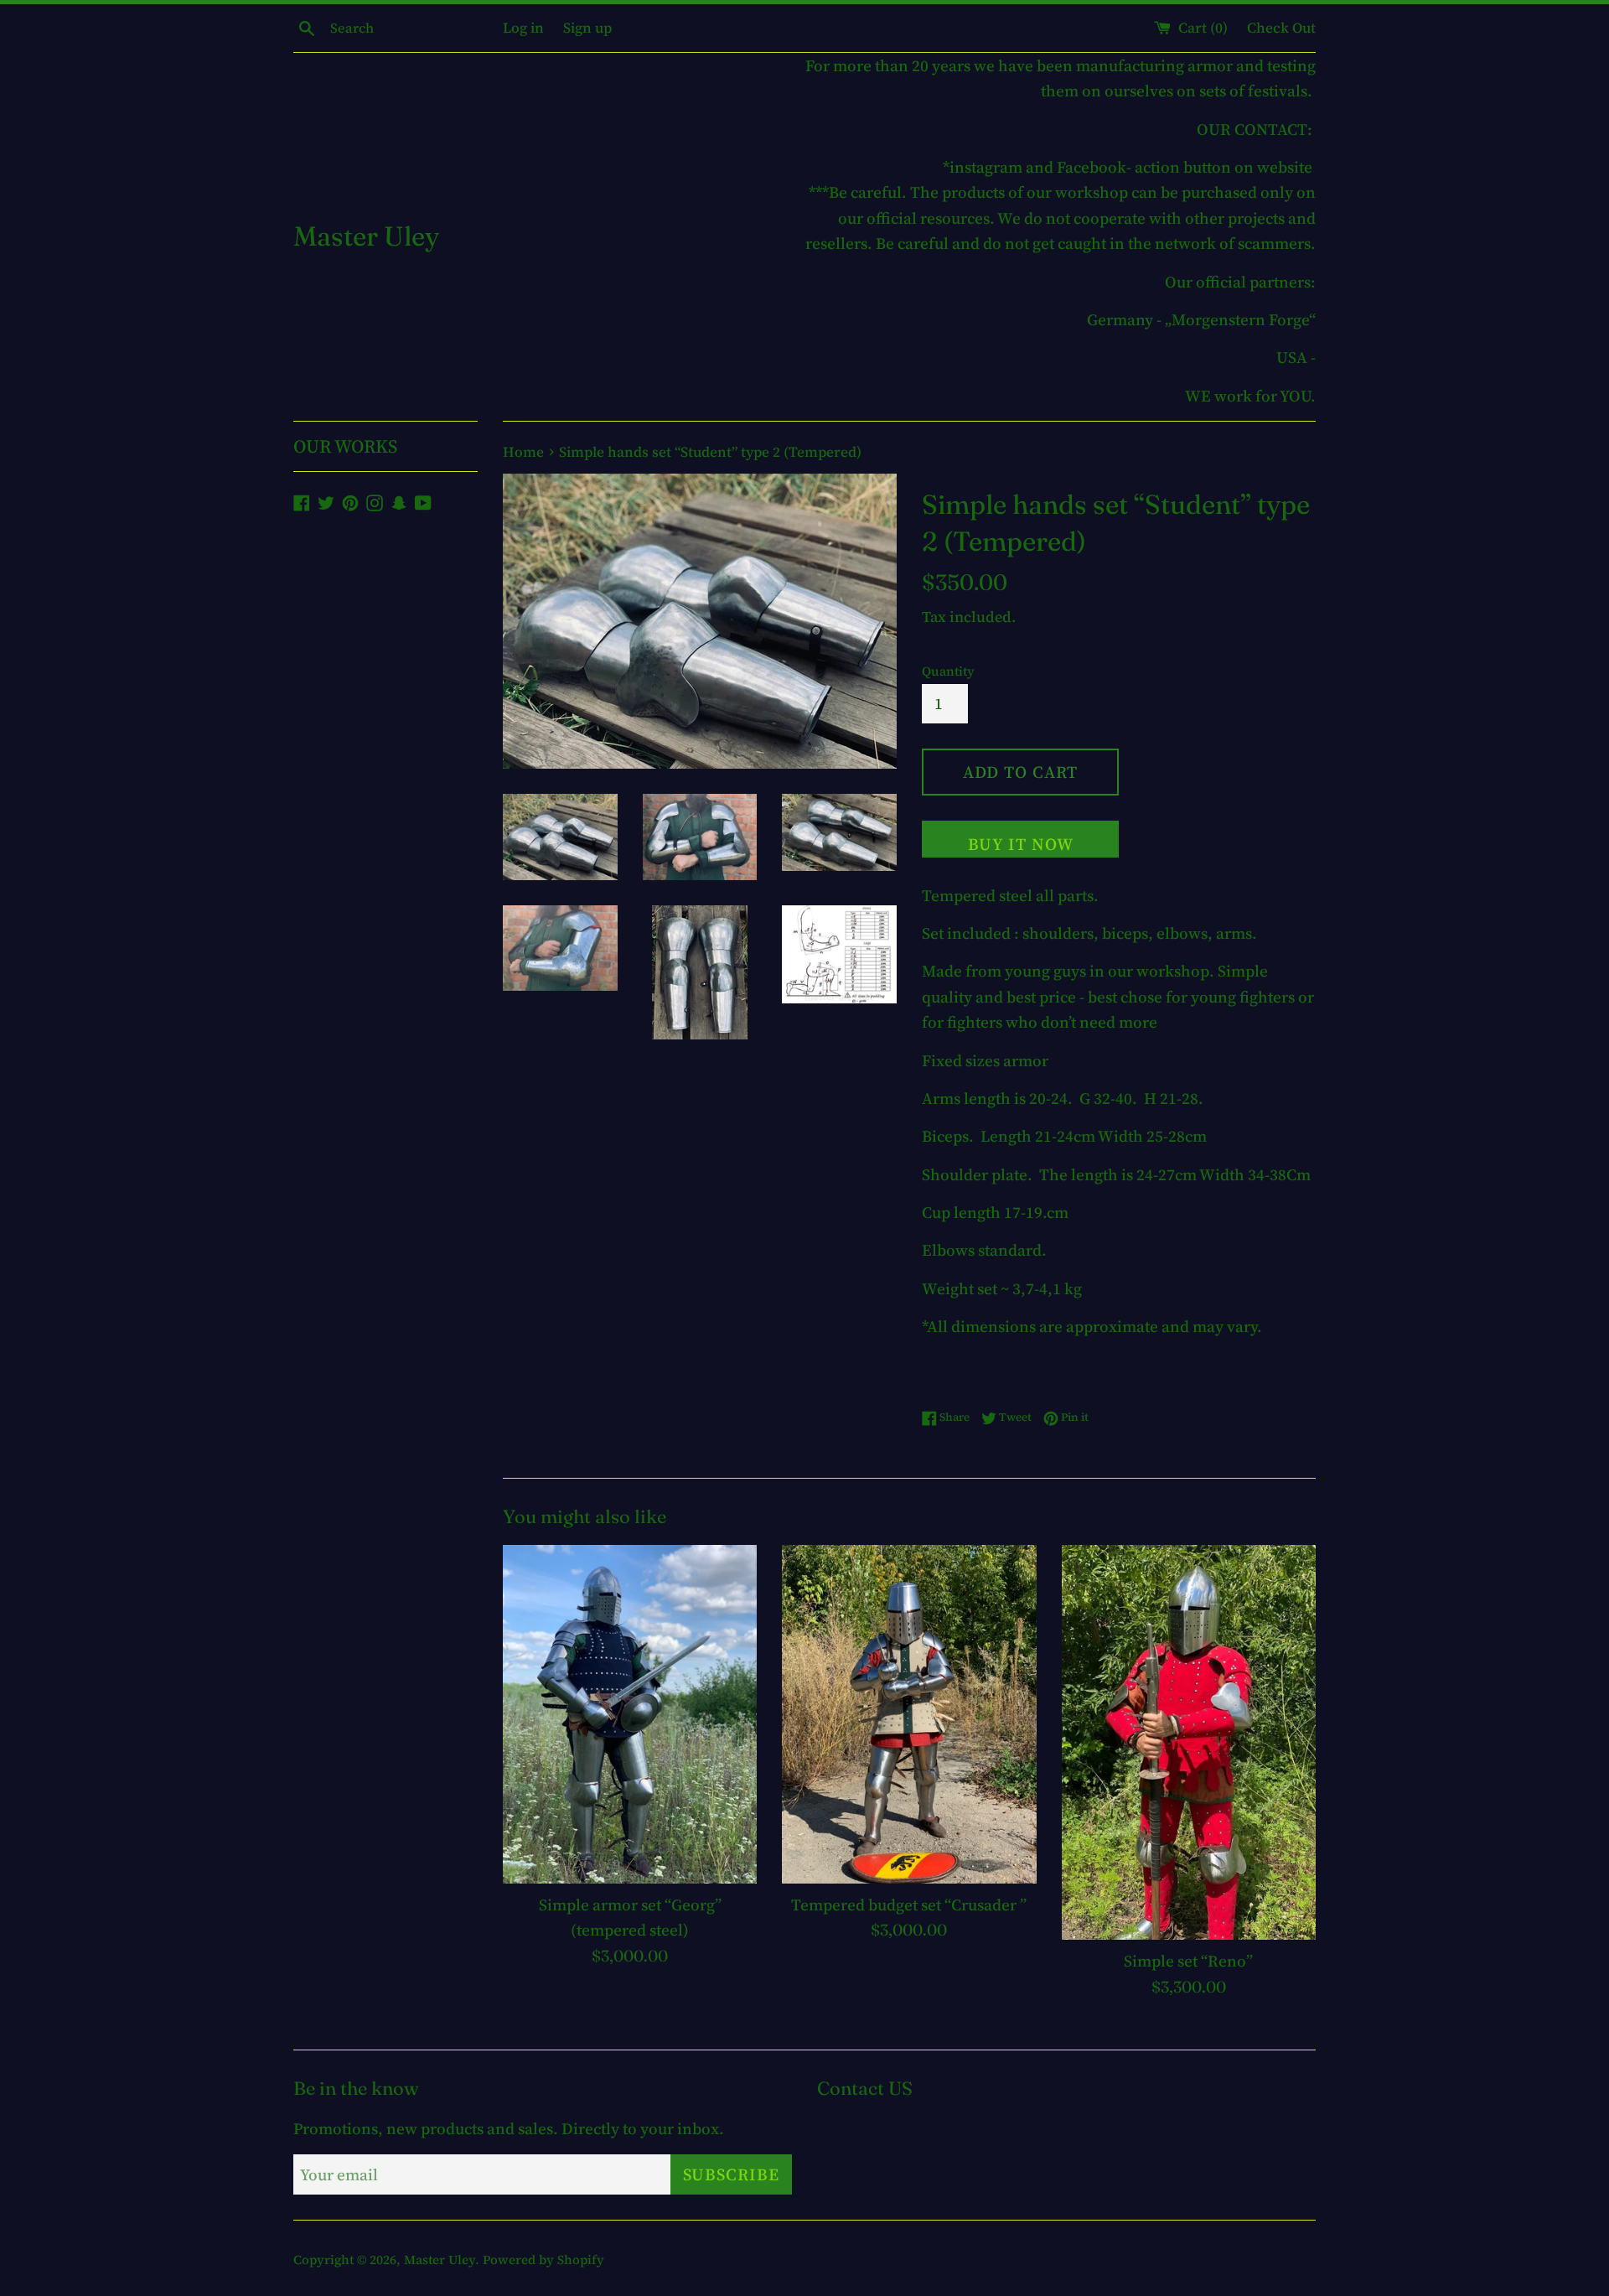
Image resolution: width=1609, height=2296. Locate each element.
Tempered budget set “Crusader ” (909, 1905)
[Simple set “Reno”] (1189, 1743)
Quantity (948, 671)
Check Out (1281, 28)
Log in (523, 28)
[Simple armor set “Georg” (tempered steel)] (630, 1714)
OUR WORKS (345, 446)
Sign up (587, 28)
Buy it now (1021, 844)
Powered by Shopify (543, 2260)
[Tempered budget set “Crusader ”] (909, 1714)
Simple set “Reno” (1188, 1961)
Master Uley (366, 236)
